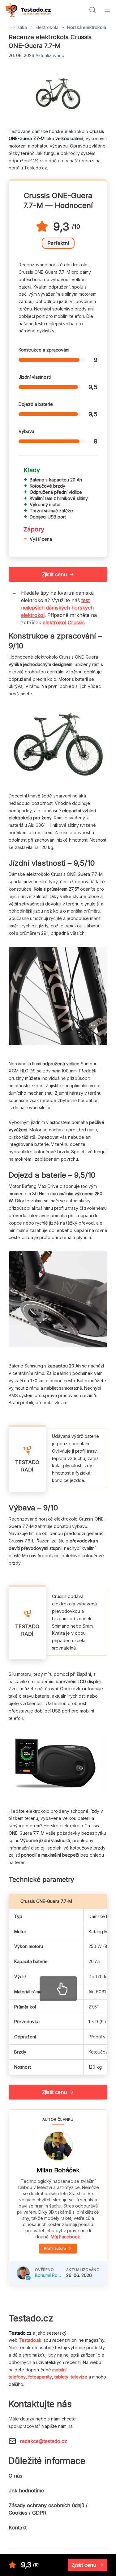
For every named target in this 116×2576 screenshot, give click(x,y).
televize (79, 2377)
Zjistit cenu (54, 574)
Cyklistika (17, 27)
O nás (15, 2476)
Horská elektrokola (87, 27)
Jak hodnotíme (26, 2491)
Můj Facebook (65, 2237)
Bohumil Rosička (48, 2275)
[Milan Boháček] (58, 2146)
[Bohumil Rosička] (23, 2273)
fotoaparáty (40, 2377)
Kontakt (18, 2528)
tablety (61, 2377)
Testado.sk (30, 2340)
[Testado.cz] (28, 10)
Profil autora (55, 2248)
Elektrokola (47, 27)
